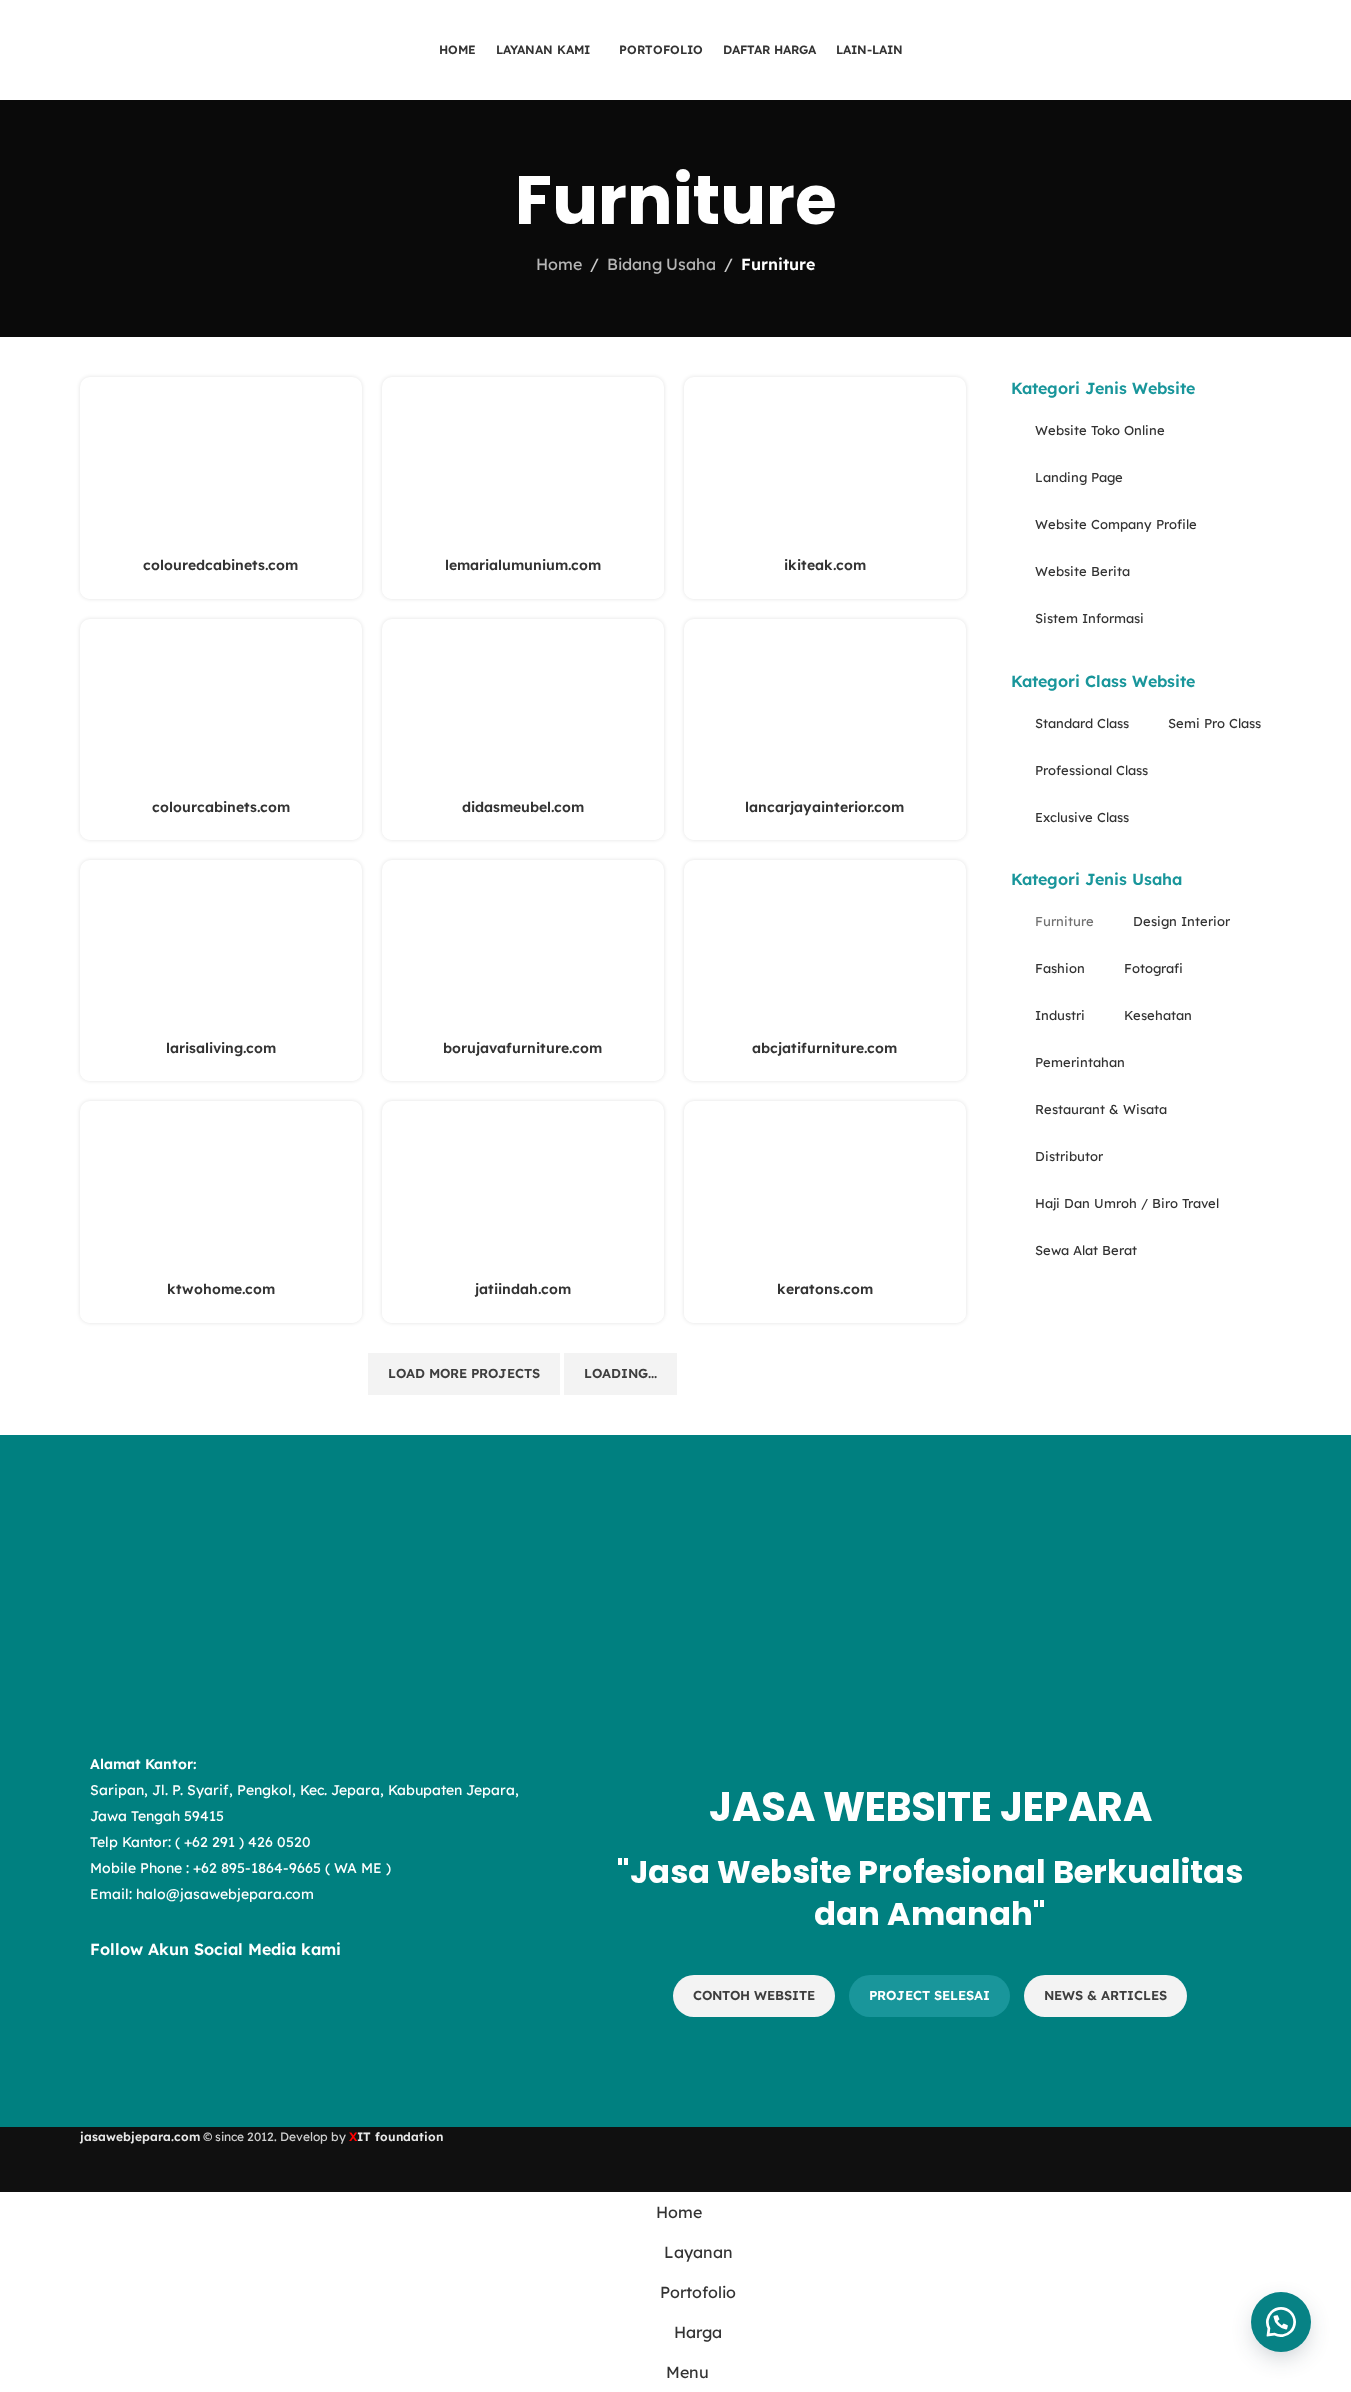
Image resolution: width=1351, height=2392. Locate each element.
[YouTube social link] (210, 2017)
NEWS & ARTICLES (1105, 1995)
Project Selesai (929, 1995)
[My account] (1294, 50)
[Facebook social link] (110, 2017)
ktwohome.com (221, 1289)
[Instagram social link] (160, 2017)
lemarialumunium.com (523, 565)
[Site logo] (159, 48)
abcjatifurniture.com (824, 1048)
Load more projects (464, 1373)
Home (559, 264)
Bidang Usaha (661, 264)
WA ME (358, 1868)
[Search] (1258, 50)
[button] (1281, 2322)
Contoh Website (754, 1995)
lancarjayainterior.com (824, 807)
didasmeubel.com (523, 807)
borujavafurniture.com (522, 1048)
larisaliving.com (221, 1048)
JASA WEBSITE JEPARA (930, 1807)
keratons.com (825, 1289)
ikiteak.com (825, 565)
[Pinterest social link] (260, 2017)
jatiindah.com (523, 1289)
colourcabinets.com (221, 807)
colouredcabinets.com (220, 565)
